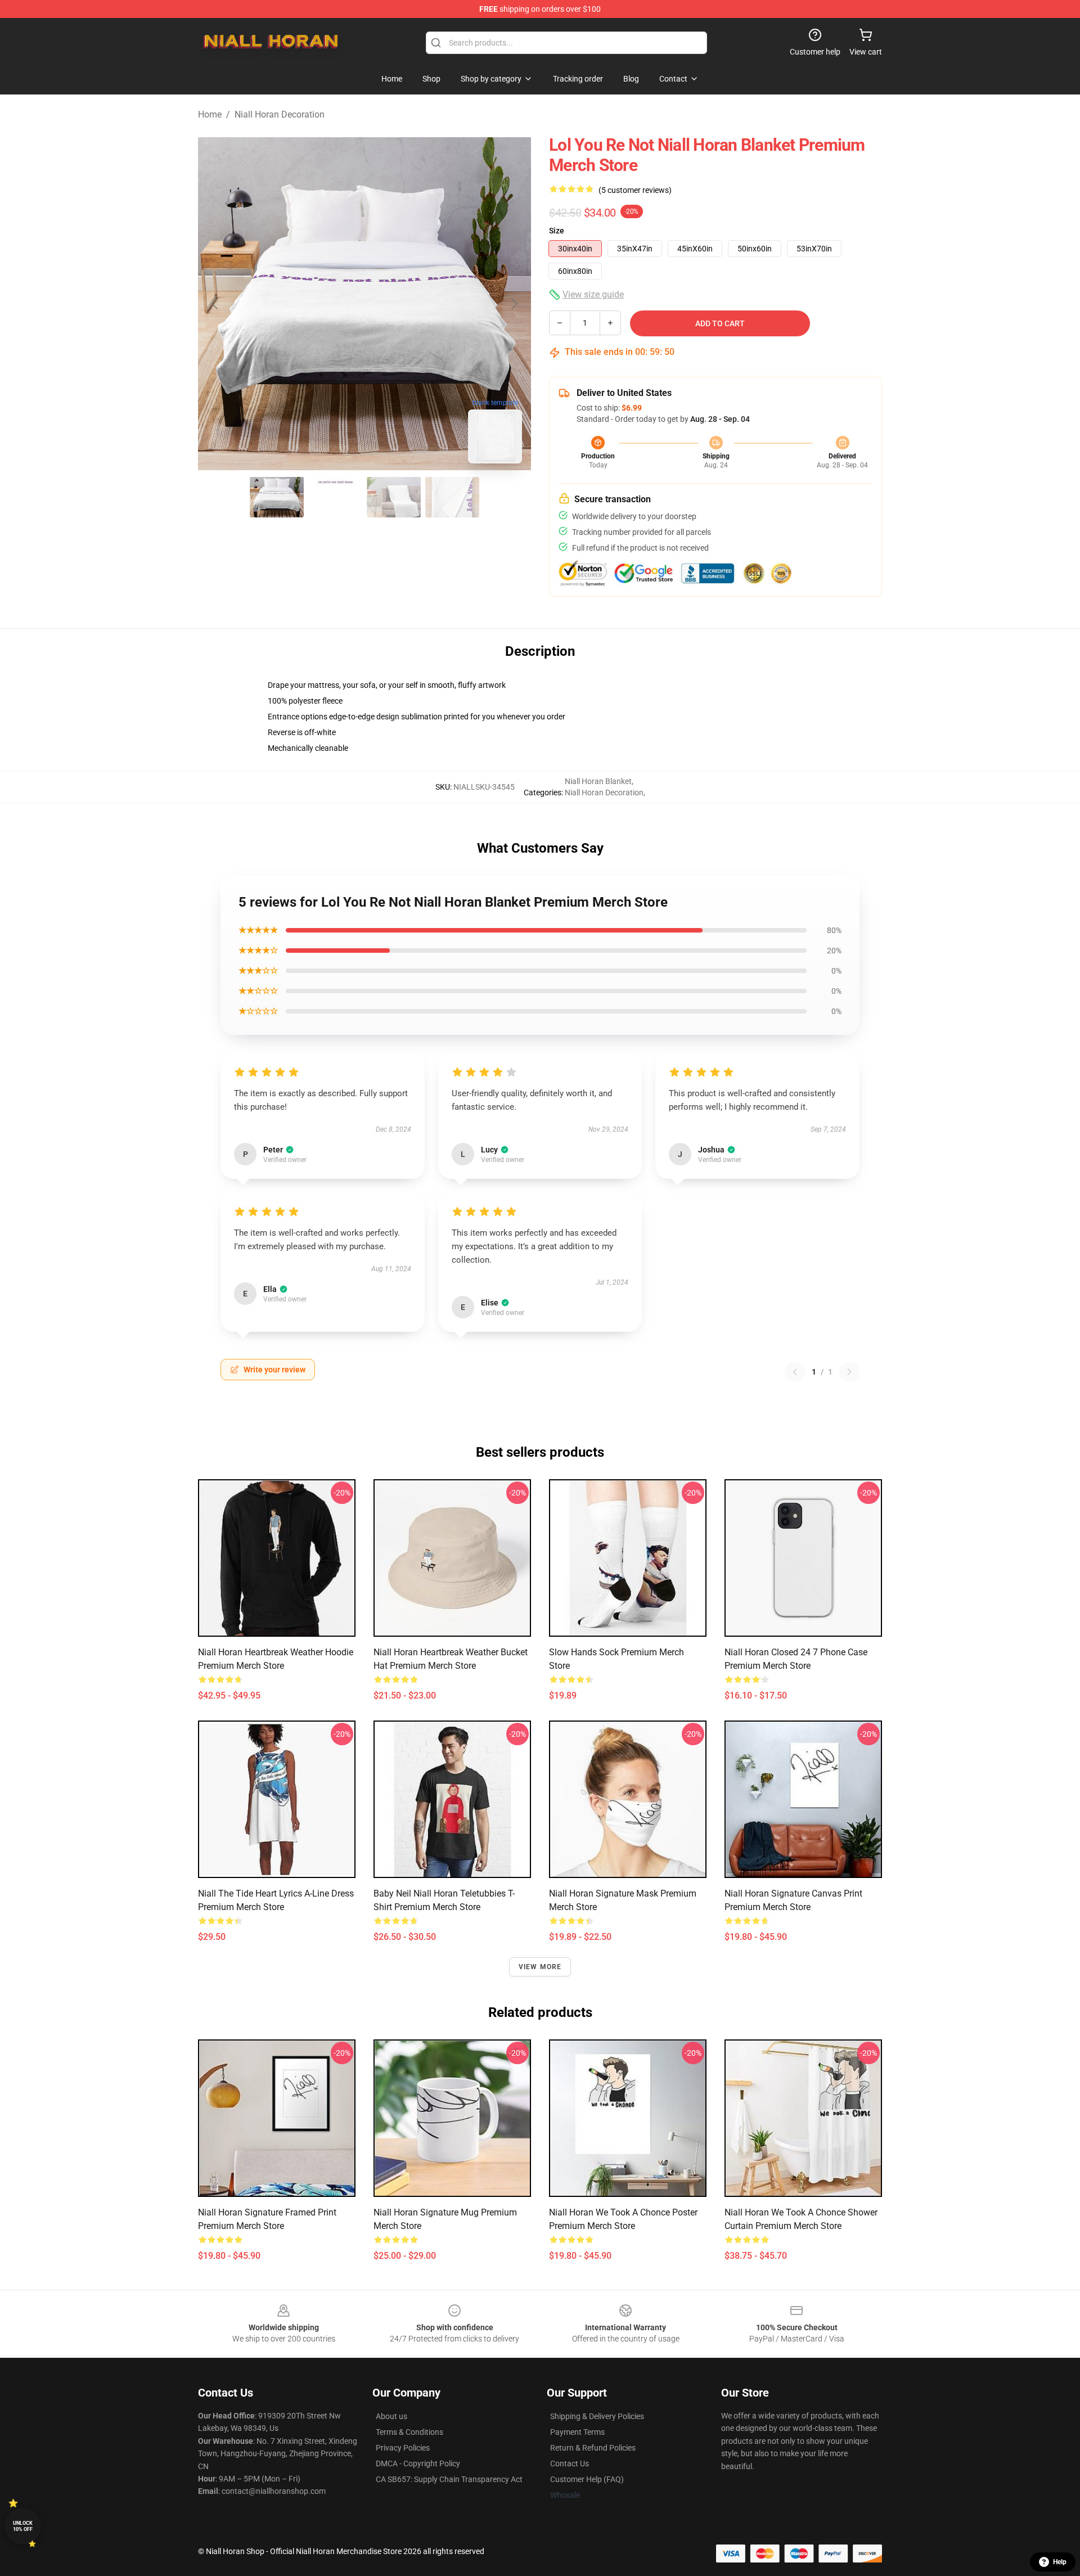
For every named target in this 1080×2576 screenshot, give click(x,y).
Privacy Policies (403, 2448)
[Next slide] (514, 304)
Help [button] (1060, 2562)
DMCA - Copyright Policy (418, 2464)
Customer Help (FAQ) (587, 2479)
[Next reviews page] (849, 1372)
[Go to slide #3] (394, 497)
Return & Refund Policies (593, 2448)
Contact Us (570, 2464)
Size (557, 231)
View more (540, 1967)
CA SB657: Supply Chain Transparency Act (449, 2479)
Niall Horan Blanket (598, 781)
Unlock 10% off (23, 2526)
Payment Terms (577, 2432)
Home (210, 114)
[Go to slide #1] (277, 497)
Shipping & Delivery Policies (597, 2416)
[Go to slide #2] (335, 497)
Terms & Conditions (409, 2432)
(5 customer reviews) (635, 190)
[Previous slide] (215, 304)
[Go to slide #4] (452, 497)
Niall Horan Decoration (280, 114)
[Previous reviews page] (795, 1372)
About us (391, 2416)
